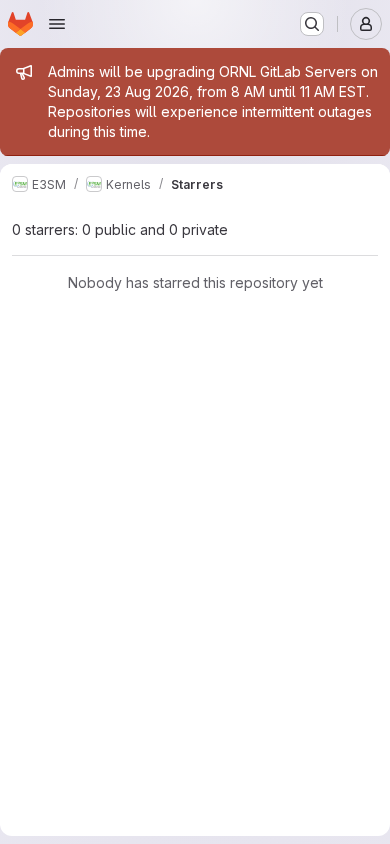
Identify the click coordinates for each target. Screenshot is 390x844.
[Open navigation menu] (57, 24)
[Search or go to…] (312, 24)
